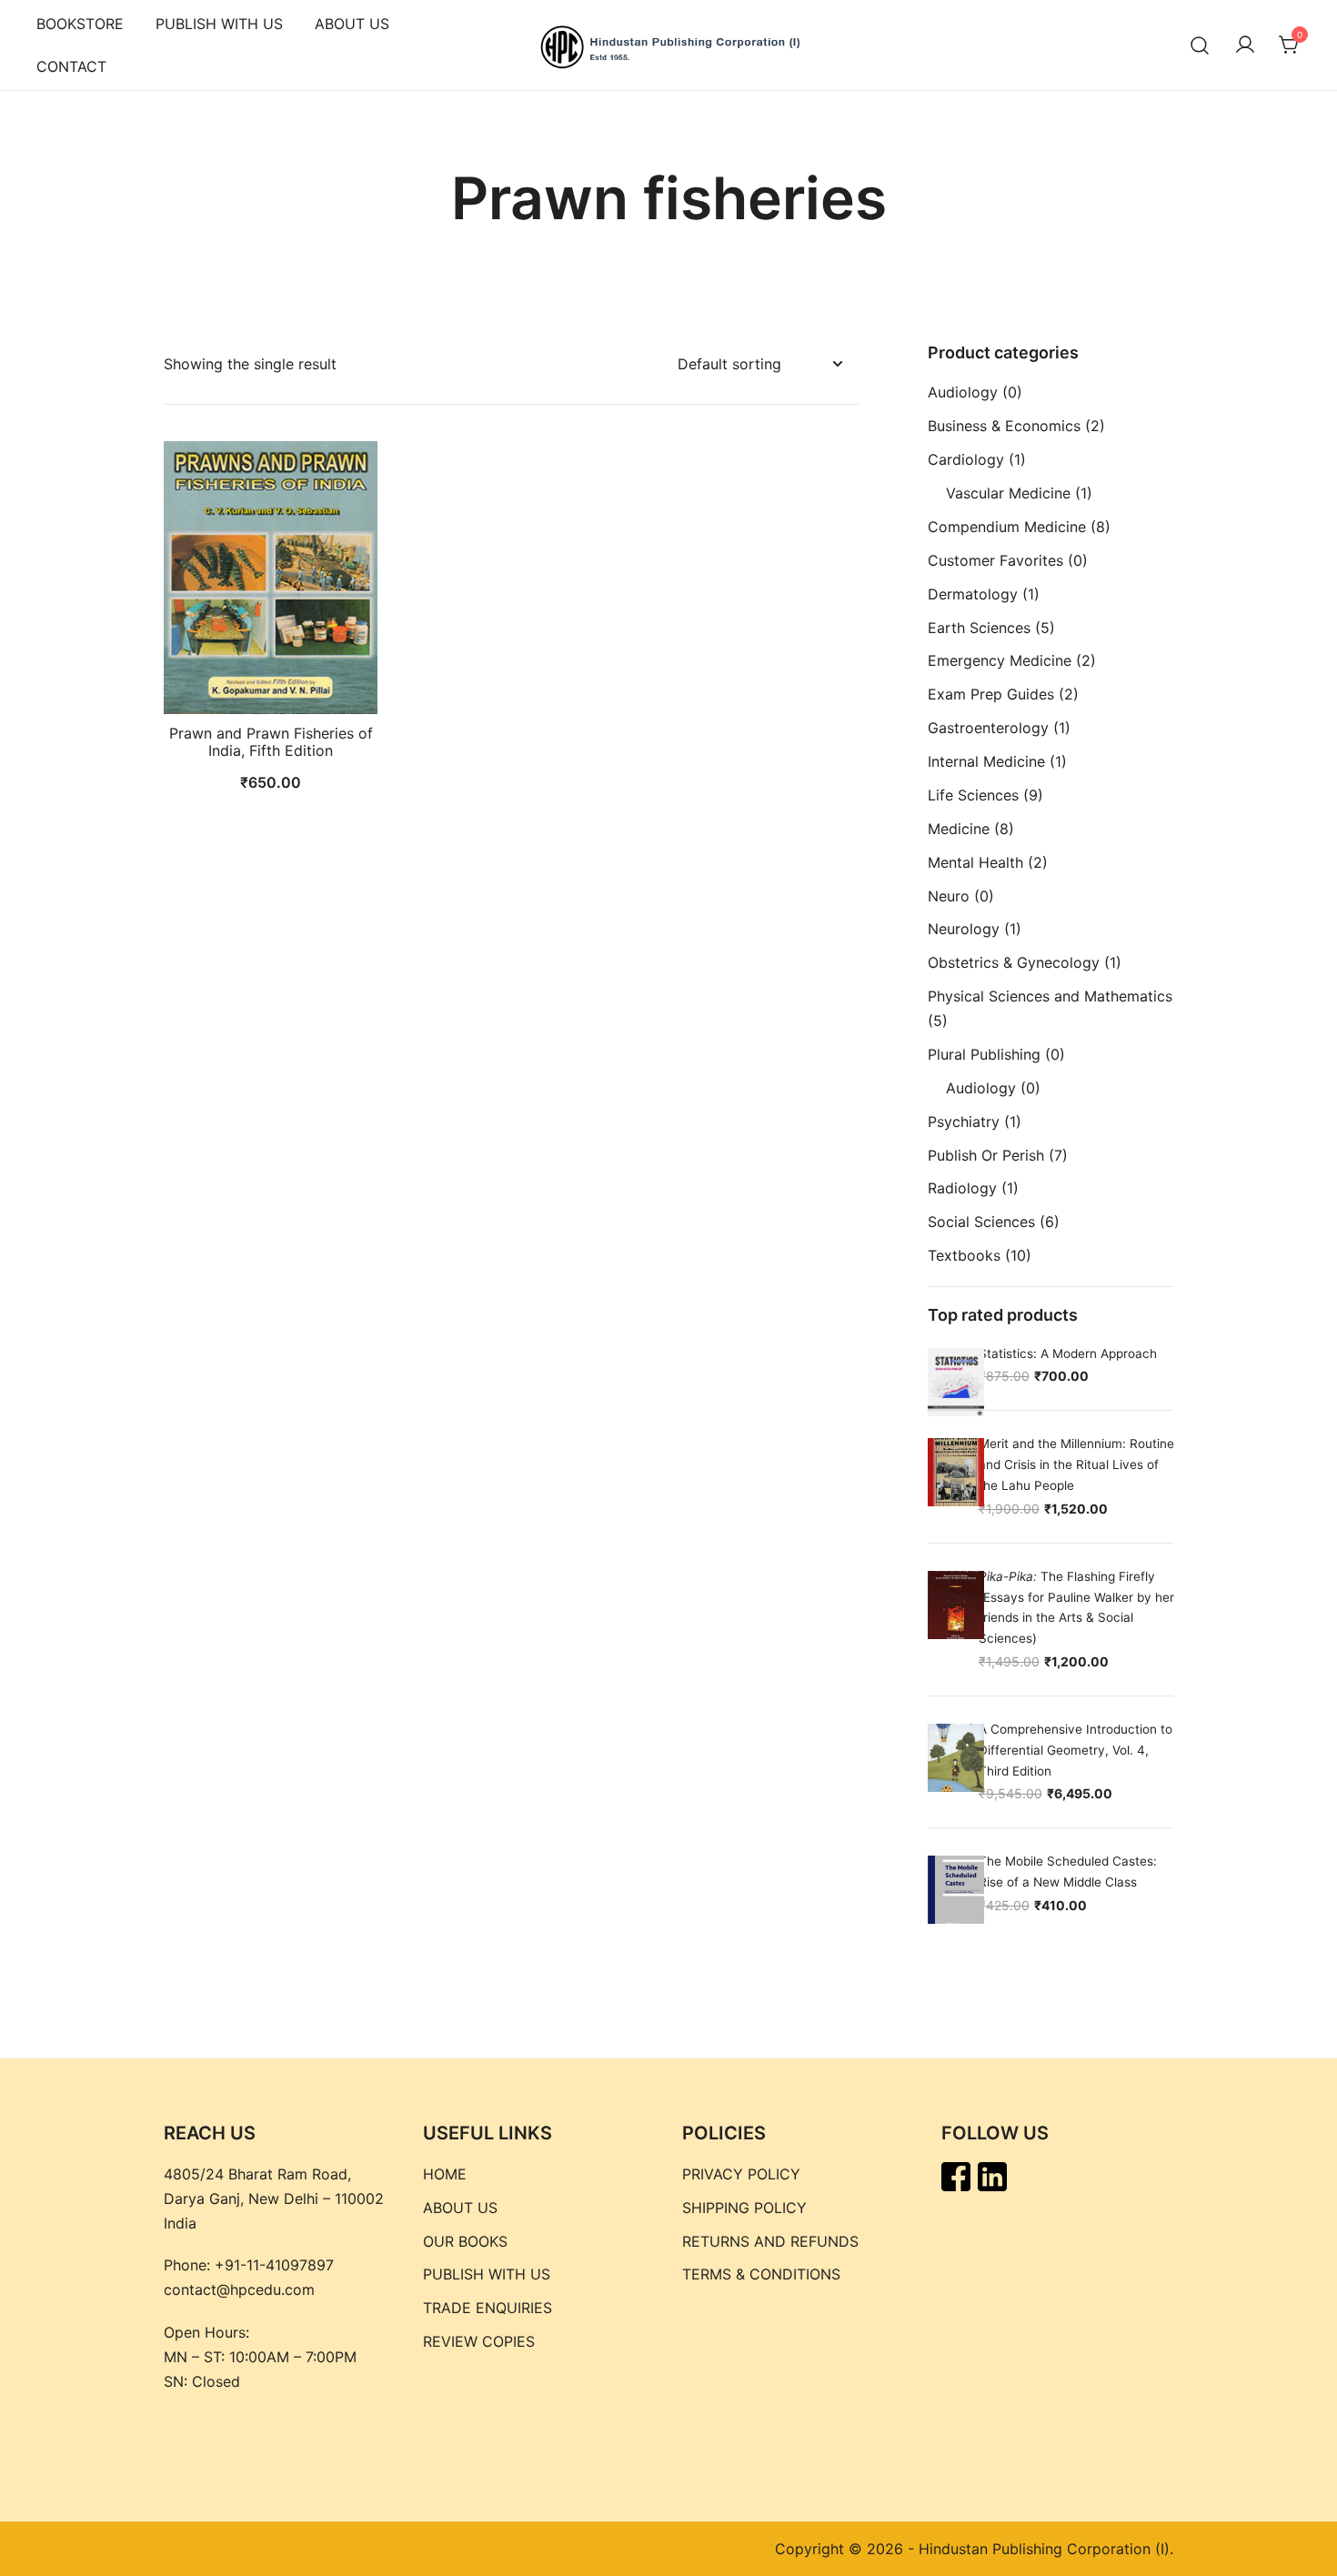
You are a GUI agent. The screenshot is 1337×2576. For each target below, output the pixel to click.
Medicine (959, 829)
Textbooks (964, 1255)
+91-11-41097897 (274, 2265)
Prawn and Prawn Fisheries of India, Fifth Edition (271, 742)
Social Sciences (981, 1222)
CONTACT (71, 66)
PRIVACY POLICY (741, 2174)
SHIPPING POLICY (744, 2208)
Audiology (963, 392)
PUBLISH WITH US (219, 24)
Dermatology (973, 594)
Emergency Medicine (1000, 660)
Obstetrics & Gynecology (1014, 962)
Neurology (964, 929)
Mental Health (975, 862)
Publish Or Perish (986, 1155)
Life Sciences (973, 795)
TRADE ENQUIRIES (488, 2308)
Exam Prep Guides (991, 694)
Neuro (949, 896)
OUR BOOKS (465, 2241)
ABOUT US (352, 24)
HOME (445, 2174)
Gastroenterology (988, 728)
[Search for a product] (1200, 45)
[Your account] (1245, 45)
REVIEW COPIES (479, 2341)
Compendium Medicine (1007, 527)
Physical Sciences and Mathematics (1050, 996)
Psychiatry (964, 1122)
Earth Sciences (979, 628)
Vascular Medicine (1008, 493)
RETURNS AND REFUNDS (770, 2241)
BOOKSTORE (80, 24)
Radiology (962, 1188)
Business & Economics (1004, 426)
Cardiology (966, 459)
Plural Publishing (984, 1054)
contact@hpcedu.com (239, 2289)
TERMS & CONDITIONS (761, 2274)
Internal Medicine (986, 761)
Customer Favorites (995, 560)
